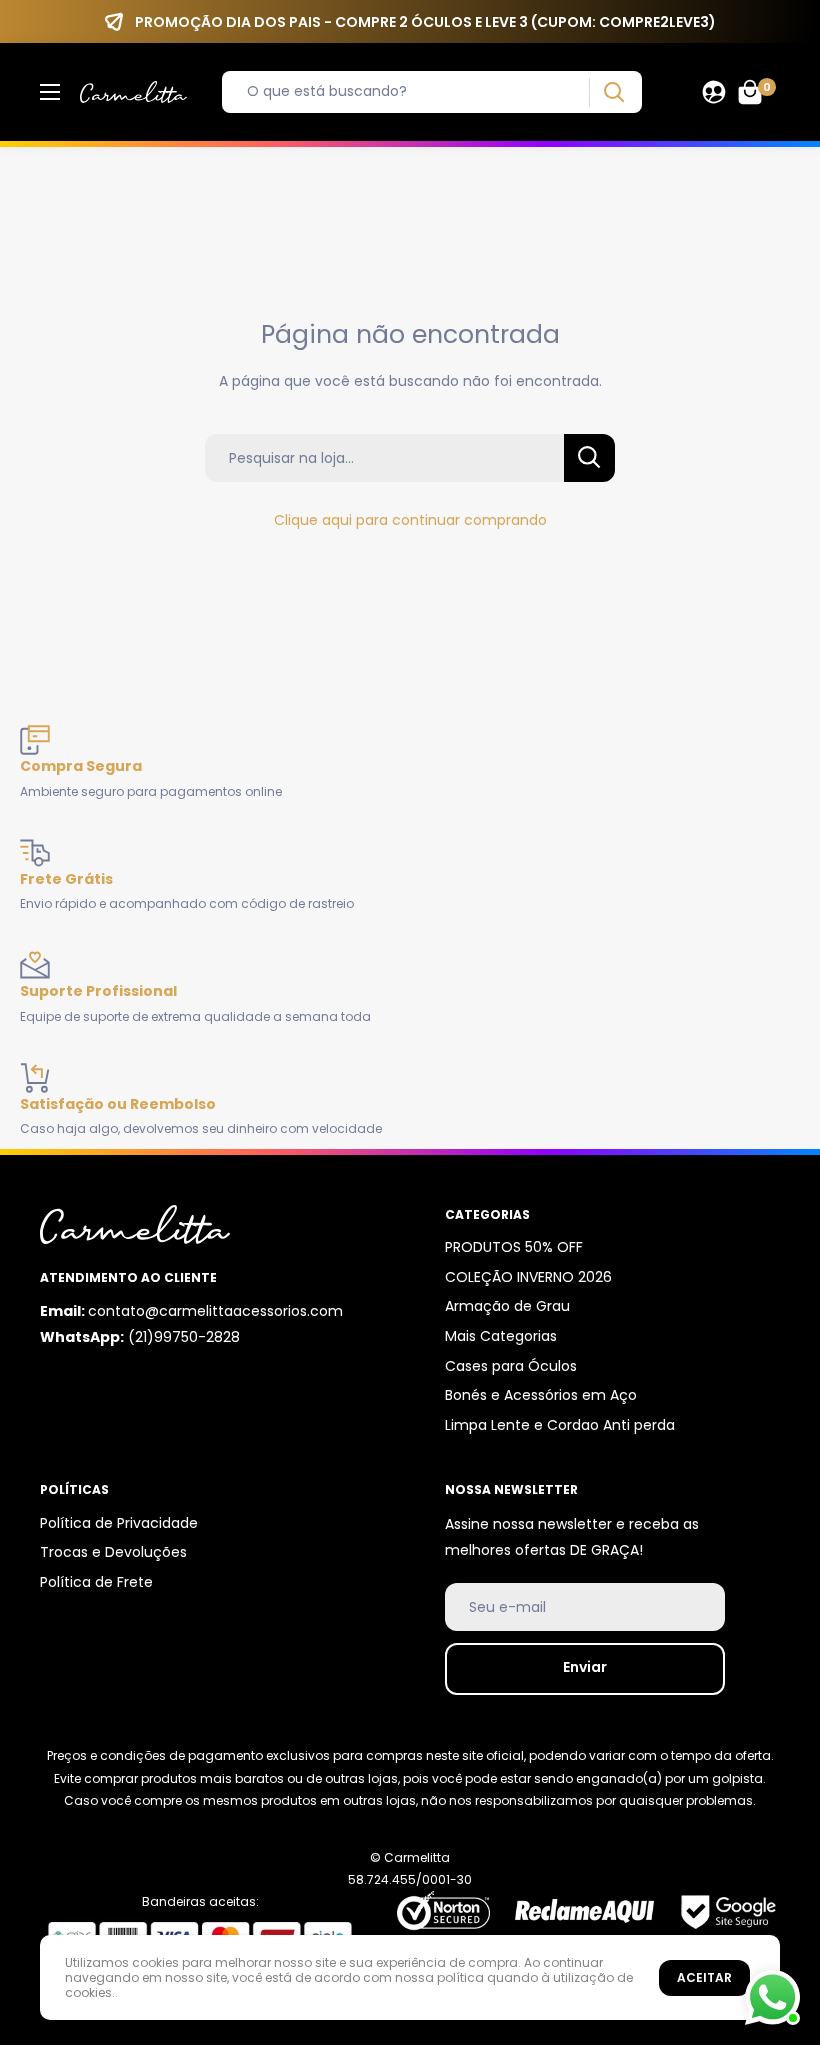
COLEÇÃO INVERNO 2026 (528, 1277)
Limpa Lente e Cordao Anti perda (560, 1425)
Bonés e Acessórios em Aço (541, 1395)
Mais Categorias (501, 1336)
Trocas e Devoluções (113, 1552)
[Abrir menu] (50, 92)
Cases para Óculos (511, 1366)
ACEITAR (704, 1977)
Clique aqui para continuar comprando (410, 520)
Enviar (585, 1667)
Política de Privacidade (119, 1523)
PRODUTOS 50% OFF (514, 1247)
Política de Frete (96, 1582)
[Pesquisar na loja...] (589, 458)
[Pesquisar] (613, 92)
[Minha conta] (714, 92)
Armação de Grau (507, 1306)
